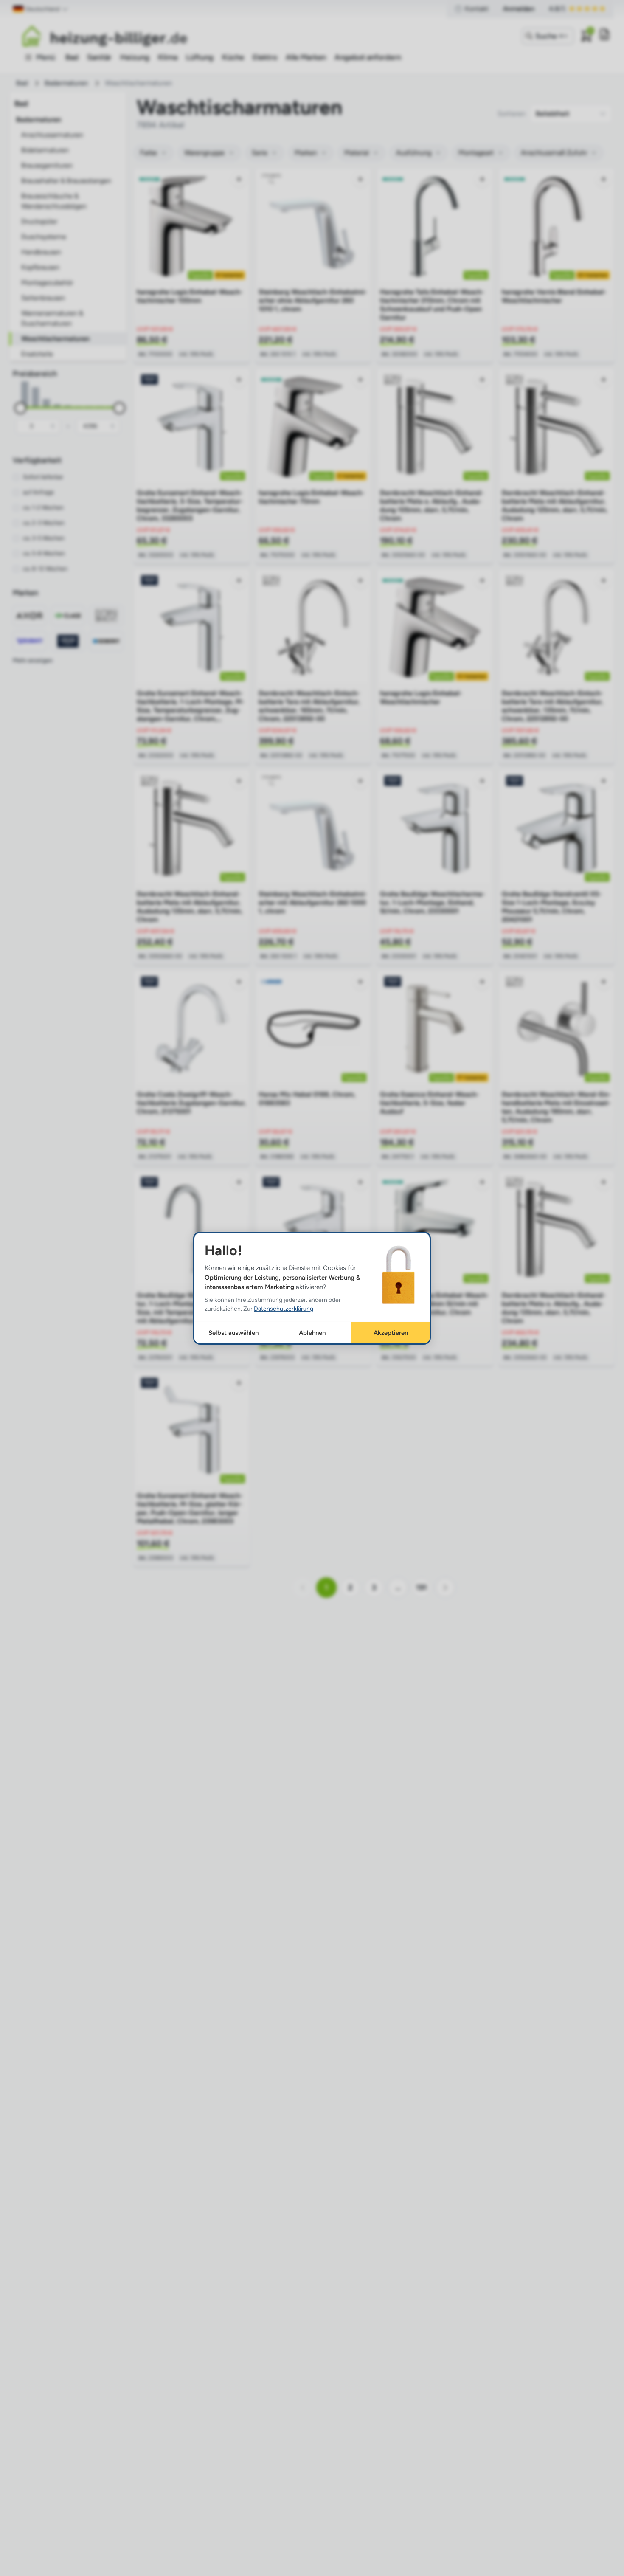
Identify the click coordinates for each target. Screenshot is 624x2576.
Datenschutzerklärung (284, 1308)
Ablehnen (312, 1332)
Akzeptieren (391, 1332)
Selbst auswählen (233, 1332)
